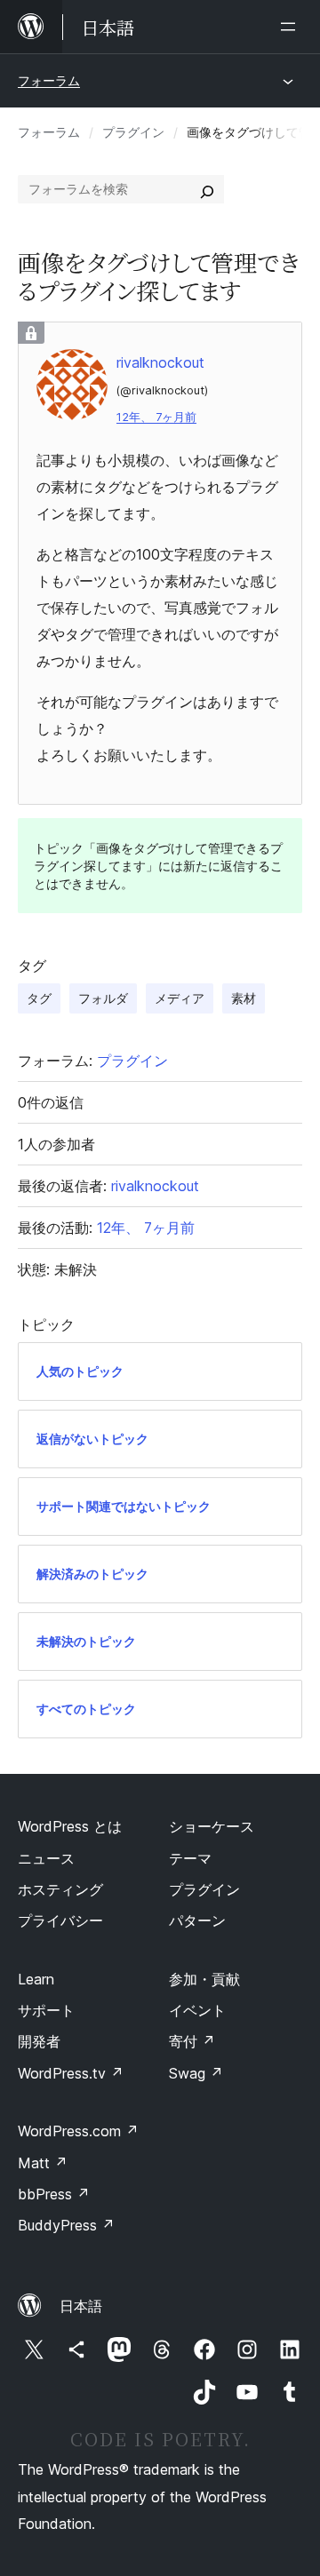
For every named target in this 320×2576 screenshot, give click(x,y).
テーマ (190, 1858)
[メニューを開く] (292, 27)
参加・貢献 (204, 1979)
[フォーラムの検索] (207, 189)
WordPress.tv (71, 2073)
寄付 (192, 2041)
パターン (197, 1920)
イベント (197, 2010)
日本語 (81, 2306)
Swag (196, 2073)
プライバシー (60, 1920)
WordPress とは (70, 1826)
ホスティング (60, 1889)
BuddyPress (66, 2225)
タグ (39, 998)
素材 (244, 998)
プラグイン (133, 132)
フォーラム (49, 80)
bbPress (54, 2194)
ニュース (46, 1858)
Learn (36, 1979)
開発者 (39, 2041)
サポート (46, 2010)
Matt (43, 2163)
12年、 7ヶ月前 (156, 417)
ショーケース (212, 1826)
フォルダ (103, 998)
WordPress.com (78, 2131)
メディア (180, 998)
